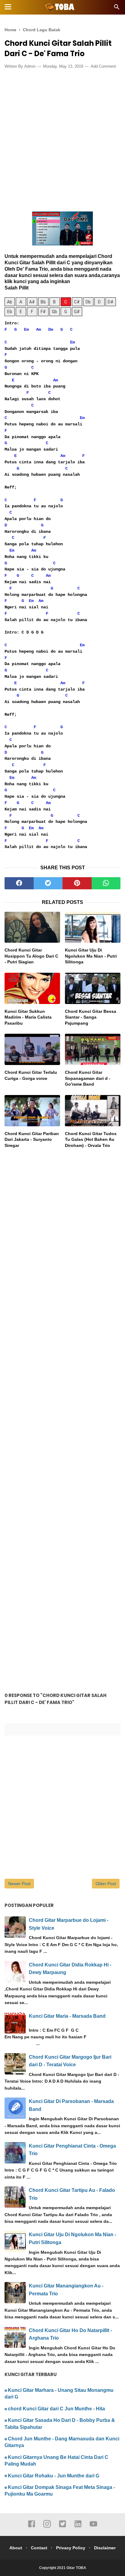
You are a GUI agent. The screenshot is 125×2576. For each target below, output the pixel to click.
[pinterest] (77, 883)
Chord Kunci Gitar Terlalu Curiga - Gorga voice (31, 1075)
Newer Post (19, 1884)
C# (77, 302)
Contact (39, 2548)
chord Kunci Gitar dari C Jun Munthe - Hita (56, 2409)
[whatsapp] (106, 883)
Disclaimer (105, 2548)
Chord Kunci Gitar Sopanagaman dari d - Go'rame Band (88, 1078)
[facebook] (19, 883)
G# (77, 312)
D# (111, 302)
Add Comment (103, 66)
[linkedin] (78, 2527)
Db (88, 302)
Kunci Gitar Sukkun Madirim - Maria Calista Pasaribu (28, 1017)
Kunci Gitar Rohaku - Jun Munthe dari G (54, 2476)
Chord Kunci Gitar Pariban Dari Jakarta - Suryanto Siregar (32, 1139)
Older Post (106, 1884)
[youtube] (93, 2527)
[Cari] (117, 9)
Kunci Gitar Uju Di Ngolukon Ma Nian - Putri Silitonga (91, 956)
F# (43, 312)
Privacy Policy (71, 2548)
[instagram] (47, 2527)
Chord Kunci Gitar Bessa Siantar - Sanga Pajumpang (91, 1017)
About (16, 2548)
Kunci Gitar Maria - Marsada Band (67, 2016)
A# (32, 302)
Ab (10, 302)
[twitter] (48, 883)
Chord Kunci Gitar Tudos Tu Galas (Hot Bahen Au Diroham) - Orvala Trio (91, 1139)
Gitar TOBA (76, 2568)
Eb (10, 312)
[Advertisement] (62, 139)
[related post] (32, 927)
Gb (54, 312)
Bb (43, 302)
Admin (30, 66)
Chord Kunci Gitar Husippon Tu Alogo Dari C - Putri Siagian (31, 956)
